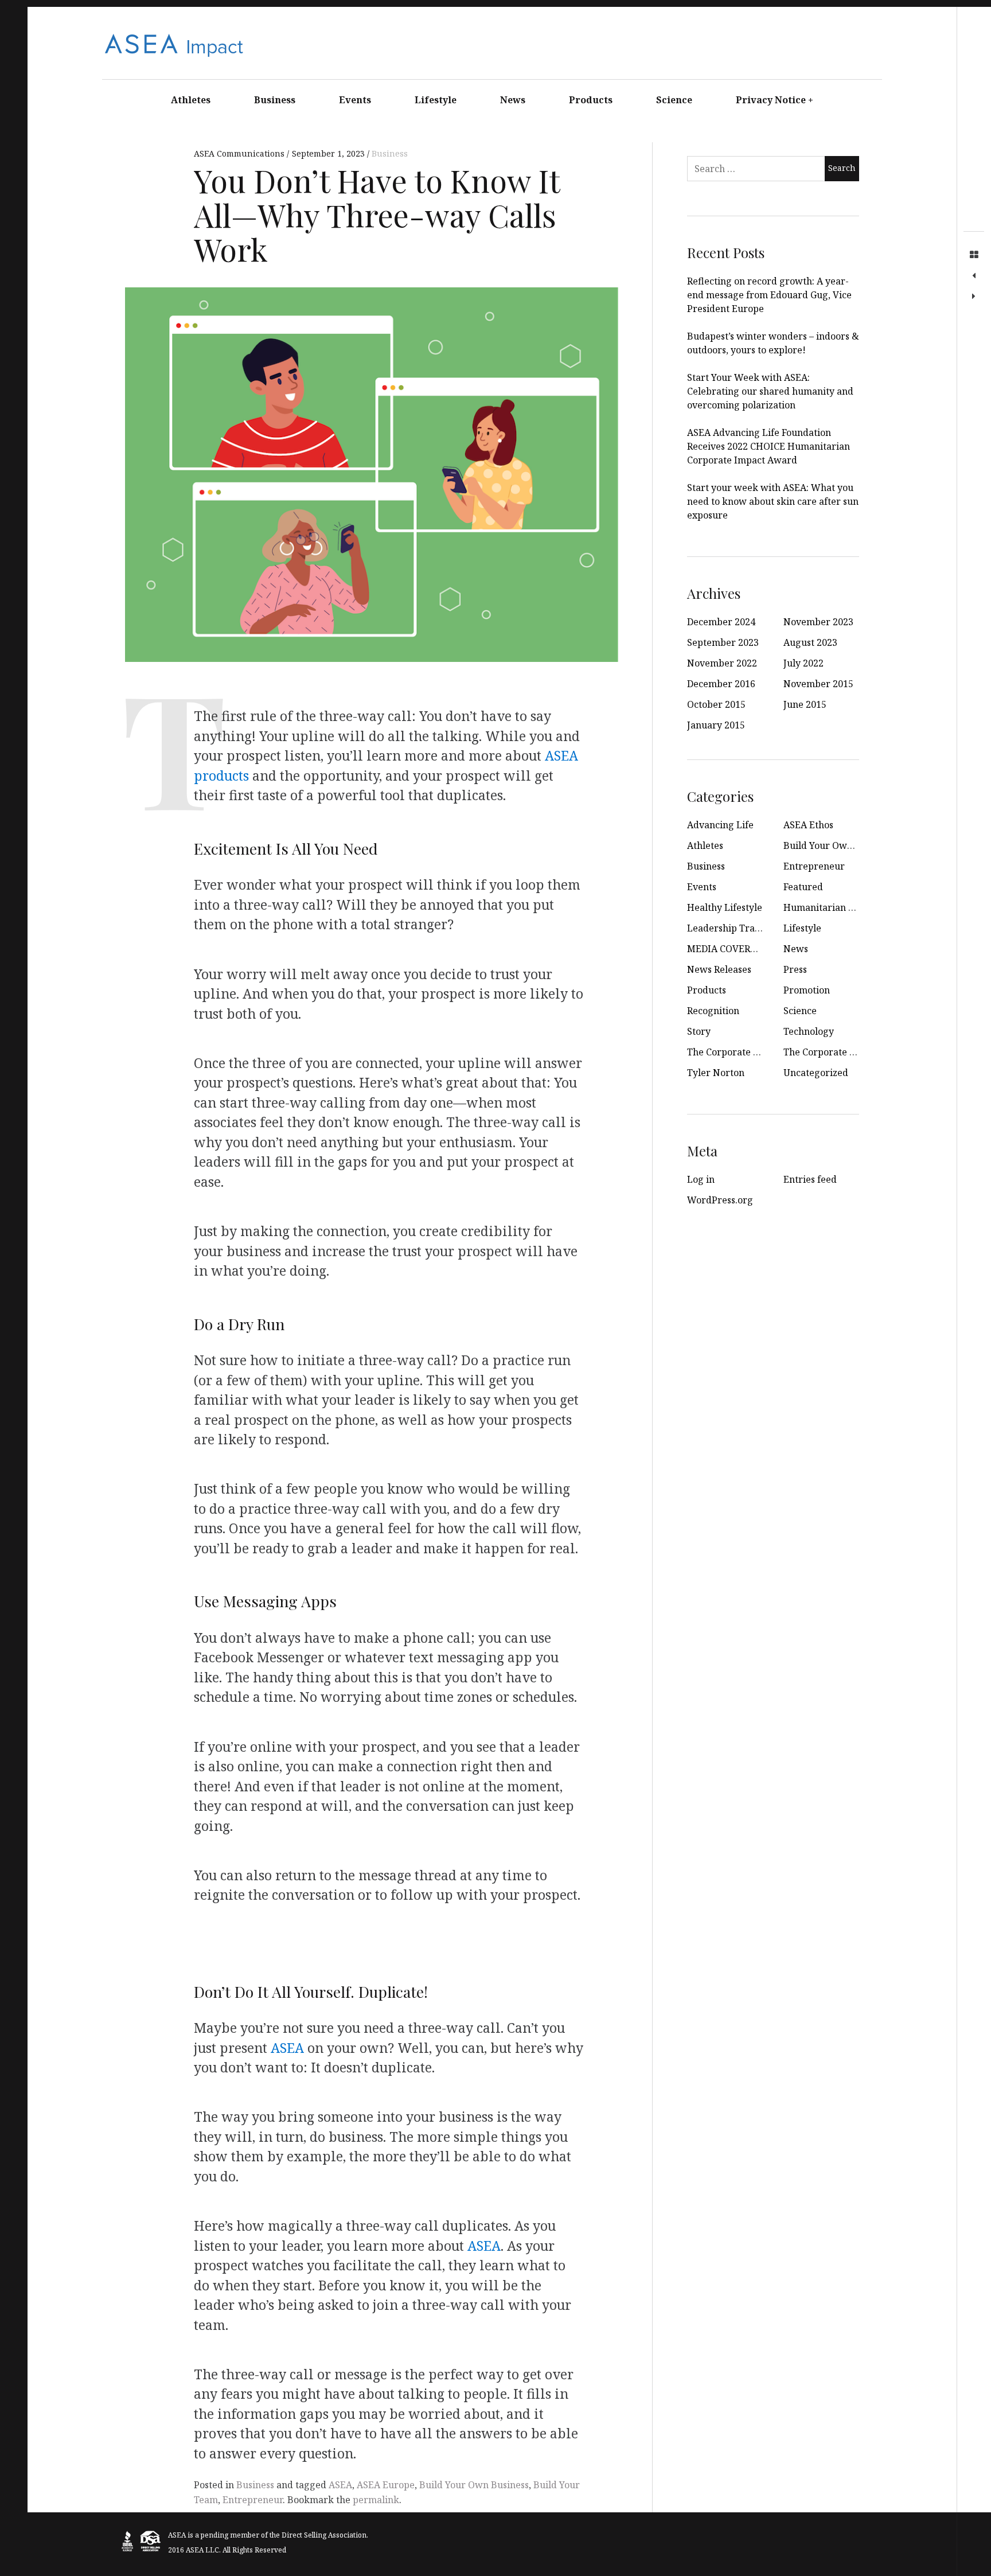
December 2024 (721, 622)
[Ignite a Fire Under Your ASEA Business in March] (974, 297)
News (513, 100)
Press (795, 969)
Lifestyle (436, 100)
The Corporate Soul (729, 1052)
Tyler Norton (716, 1073)
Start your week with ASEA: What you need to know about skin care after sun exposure (773, 501)
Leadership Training (732, 928)
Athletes (191, 100)
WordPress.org (720, 1200)
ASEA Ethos (808, 825)
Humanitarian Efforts (830, 907)
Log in (701, 1179)
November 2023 (818, 622)
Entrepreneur (253, 2500)
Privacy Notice (775, 100)
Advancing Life (720, 825)
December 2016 (721, 684)
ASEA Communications (240, 153)
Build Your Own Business (474, 2485)
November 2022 (722, 663)
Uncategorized (816, 1073)
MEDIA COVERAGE (728, 949)
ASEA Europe (386, 2485)
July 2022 (803, 663)
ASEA (287, 2047)
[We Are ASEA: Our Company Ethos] (974, 276)
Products (591, 100)
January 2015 (716, 725)
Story (699, 1031)
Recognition (713, 1011)
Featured (803, 887)
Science (674, 100)
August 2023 (810, 642)
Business (275, 100)
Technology (809, 1031)
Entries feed (810, 1179)
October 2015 (716, 704)
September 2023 (723, 642)
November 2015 (818, 684)
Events (355, 100)
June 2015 (805, 704)
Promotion (807, 990)
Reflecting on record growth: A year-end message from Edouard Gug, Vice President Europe (769, 295)
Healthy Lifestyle (725, 907)
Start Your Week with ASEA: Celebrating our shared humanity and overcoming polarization (770, 391)
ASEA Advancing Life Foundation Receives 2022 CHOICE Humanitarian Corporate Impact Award (768, 446)
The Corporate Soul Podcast (844, 1052)
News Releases (719, 969)
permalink (376, 2500)
